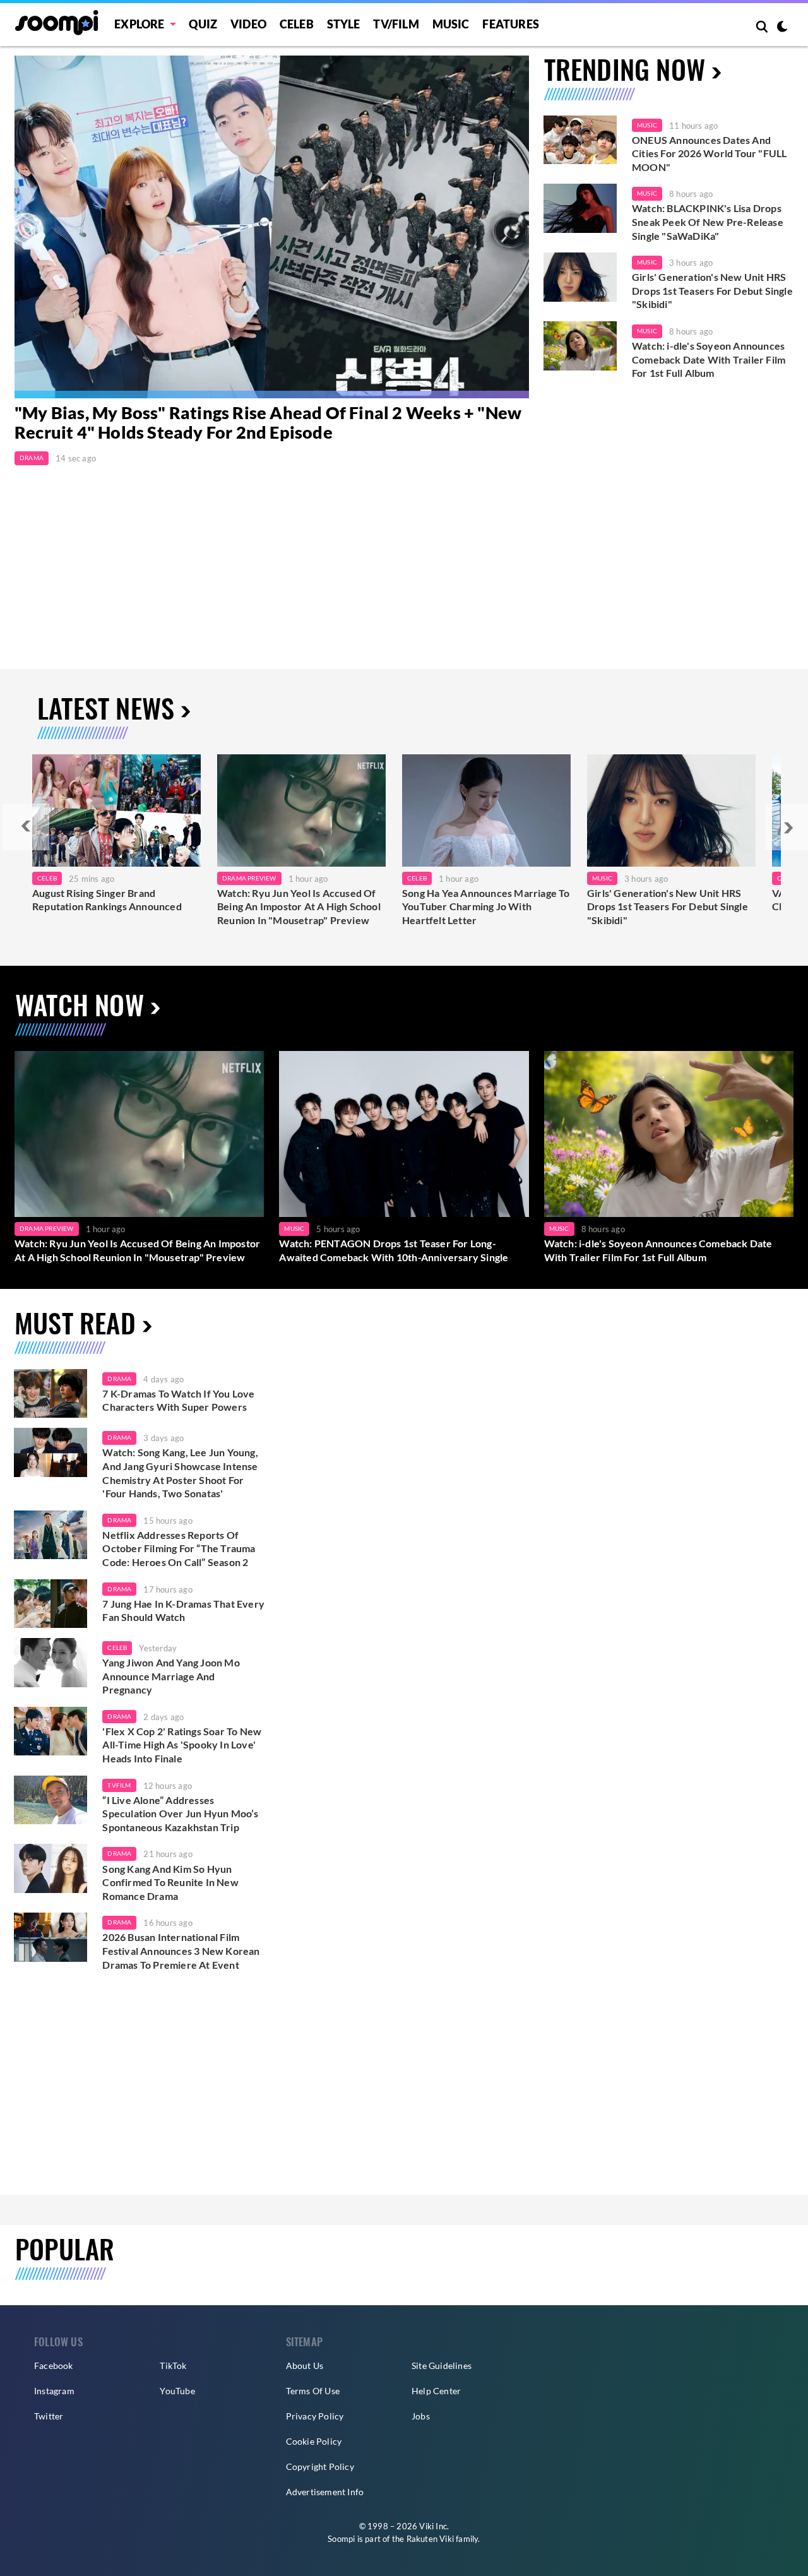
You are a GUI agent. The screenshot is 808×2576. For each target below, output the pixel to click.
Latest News (106, 707)
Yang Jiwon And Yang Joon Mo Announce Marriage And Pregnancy (171, 1676)
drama (119, 1379)
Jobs (421, 2416)
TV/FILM (396, 24)
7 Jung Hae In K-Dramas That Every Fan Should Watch (183, 1611)
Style (344, 24)
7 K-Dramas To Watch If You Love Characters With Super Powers (178, 1400)
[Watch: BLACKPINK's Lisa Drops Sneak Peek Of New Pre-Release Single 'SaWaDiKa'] (580, 208)
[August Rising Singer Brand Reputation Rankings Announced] (116, 810)
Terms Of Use (313, 2391)
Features (511, 24)
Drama (32, 458)
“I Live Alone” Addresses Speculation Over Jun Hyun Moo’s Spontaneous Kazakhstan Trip (180, 1813)
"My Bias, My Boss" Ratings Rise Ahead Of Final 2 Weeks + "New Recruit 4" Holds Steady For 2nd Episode (268, 423)
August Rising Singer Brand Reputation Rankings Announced (107, 900)
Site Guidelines (442, 2365)
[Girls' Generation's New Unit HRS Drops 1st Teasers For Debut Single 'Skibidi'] (580, 277)
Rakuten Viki (430, 2539)
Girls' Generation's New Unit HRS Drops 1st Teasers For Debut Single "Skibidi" (712, 290)
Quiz (203, 24)
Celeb (297, 24)
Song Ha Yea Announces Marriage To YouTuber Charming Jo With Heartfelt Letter (486, 906)
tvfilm (119, 1785)
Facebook (54, 2365)
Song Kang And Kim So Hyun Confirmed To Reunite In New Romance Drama (170, 1882)
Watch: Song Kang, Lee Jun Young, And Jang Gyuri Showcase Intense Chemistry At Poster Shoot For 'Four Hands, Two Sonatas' (180, 1473)
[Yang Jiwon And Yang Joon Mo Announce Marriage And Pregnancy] (50, 1663)
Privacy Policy (315, 2416)
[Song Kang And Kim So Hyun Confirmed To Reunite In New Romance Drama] (50, 1868)
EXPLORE (139, 24)
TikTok (173, 2365)
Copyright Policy (320, 2466)
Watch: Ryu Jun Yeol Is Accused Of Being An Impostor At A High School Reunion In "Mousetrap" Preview (299, 906)
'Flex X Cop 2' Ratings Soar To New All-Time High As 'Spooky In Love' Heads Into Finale (182, 1745)
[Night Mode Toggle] (782, 28)
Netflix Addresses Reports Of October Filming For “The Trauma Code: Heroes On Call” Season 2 (179, 1548)
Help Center (436, 2391)
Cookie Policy (314, 2441)
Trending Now (625, 68)
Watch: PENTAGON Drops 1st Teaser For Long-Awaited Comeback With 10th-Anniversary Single (394, 1250)
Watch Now (80, 1004)
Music (451, 24)
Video (248, 24)
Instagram (54, 2391)
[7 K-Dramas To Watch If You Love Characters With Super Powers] (50, 1394)
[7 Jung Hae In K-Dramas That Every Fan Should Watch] (50, 1604)
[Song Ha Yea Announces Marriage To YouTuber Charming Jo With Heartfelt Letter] (486, 810)
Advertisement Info (325, 2492)
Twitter (49, 2416)
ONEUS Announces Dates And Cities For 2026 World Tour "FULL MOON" (709, 153)
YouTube (177, 2391)
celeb (117, 1647)
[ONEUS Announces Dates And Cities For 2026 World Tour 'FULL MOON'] (580, 140)
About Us (305, 2365)
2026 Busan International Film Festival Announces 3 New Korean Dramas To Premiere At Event (181, 1950)
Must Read (75, 1322)
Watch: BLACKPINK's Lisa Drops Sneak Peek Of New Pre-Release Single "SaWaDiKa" (708, 222)
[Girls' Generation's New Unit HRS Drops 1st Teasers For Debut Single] (671, 810)
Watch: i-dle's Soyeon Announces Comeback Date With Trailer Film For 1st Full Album (709, 359)
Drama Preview (249, 878)
